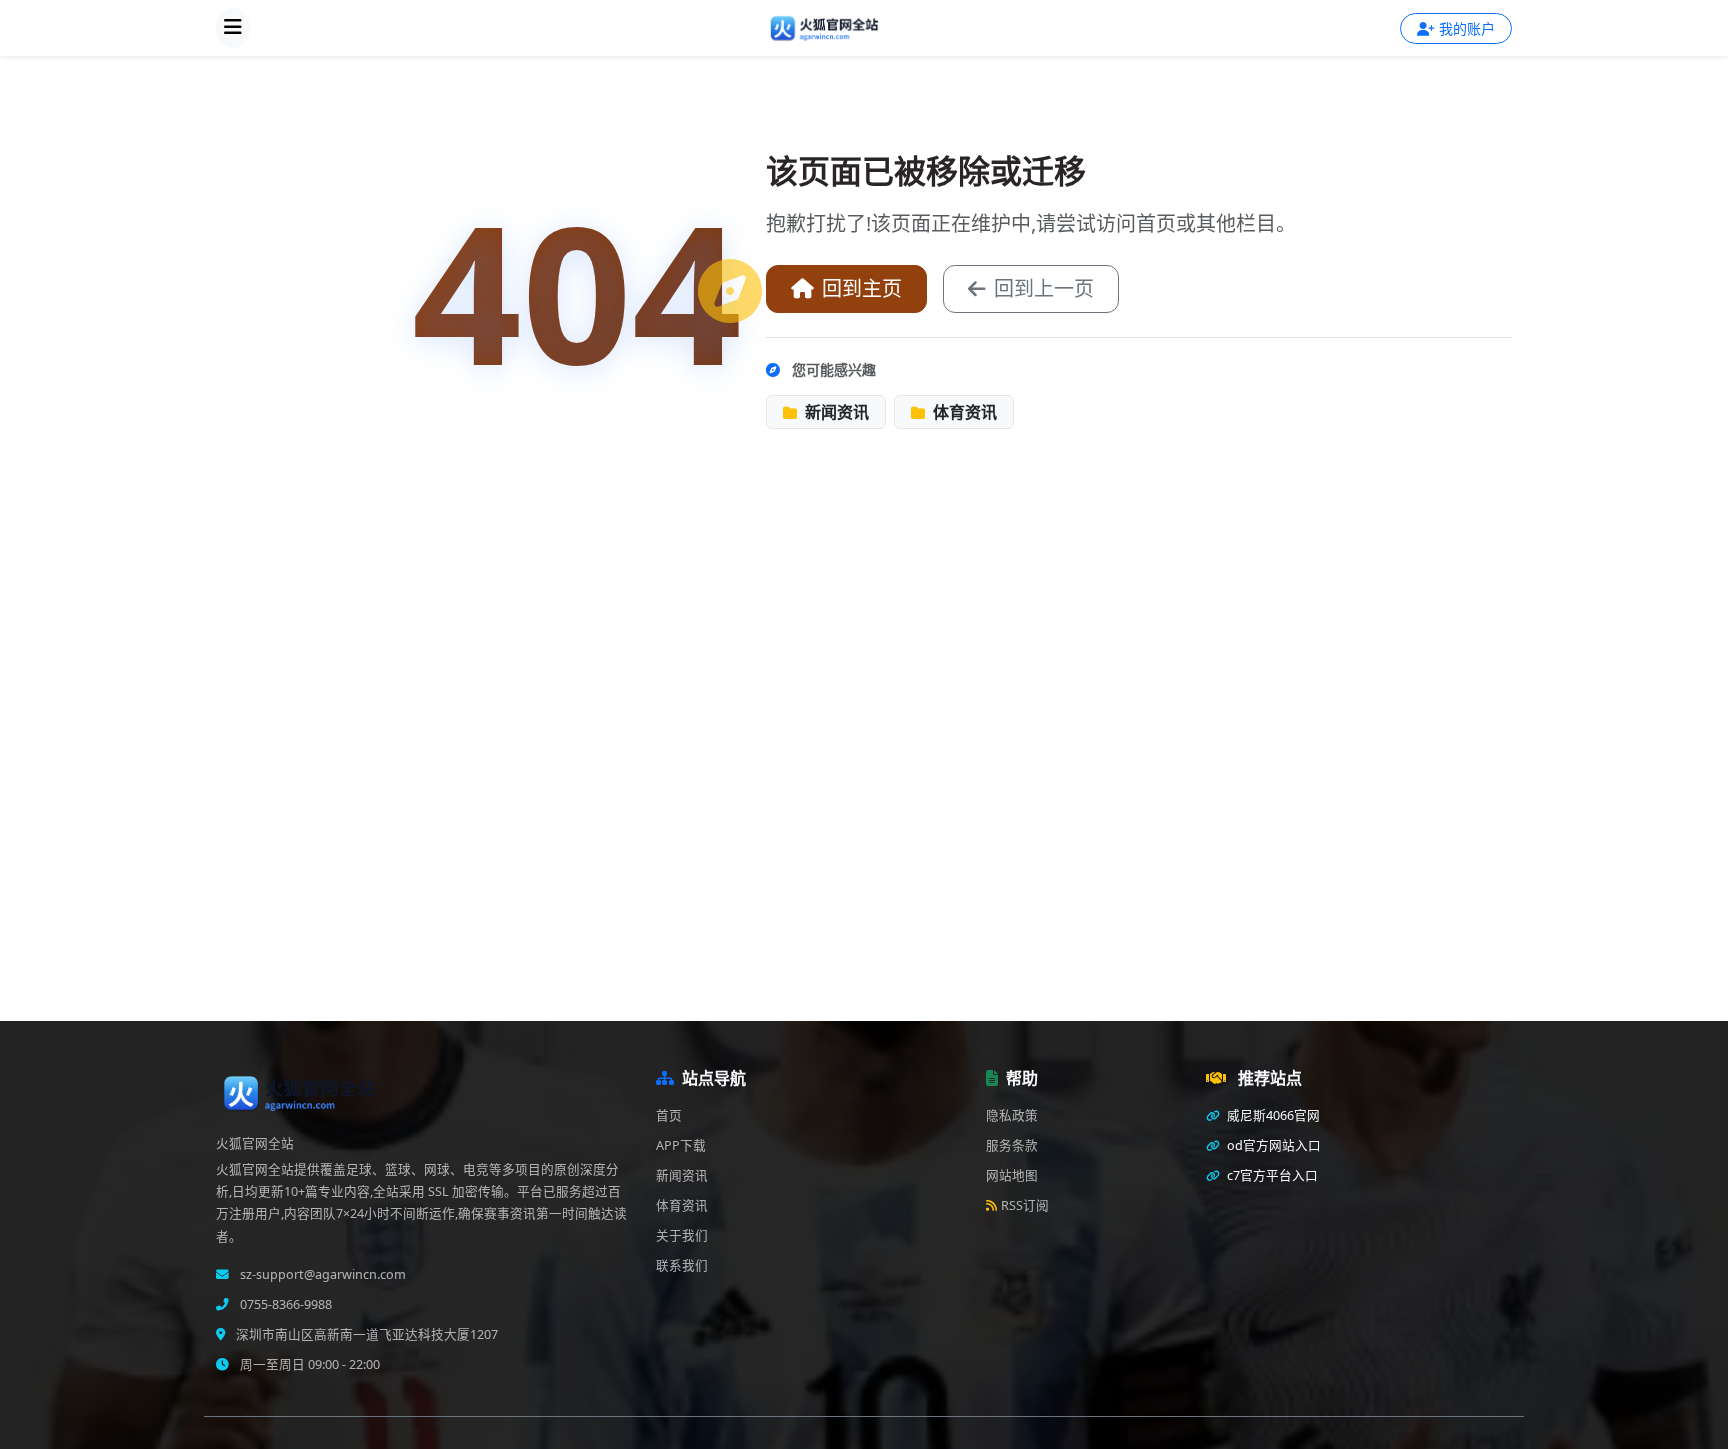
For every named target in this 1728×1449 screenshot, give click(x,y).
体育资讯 (963, 412)
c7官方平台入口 (1271, 1175)
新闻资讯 (835, 412)
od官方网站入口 (1272, 1145)
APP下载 (681, 1145)
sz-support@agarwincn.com (321, 1274)
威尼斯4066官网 (1272, 1115)
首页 (669, 1115)
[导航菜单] (233, 28)
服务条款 (1012, 1145)
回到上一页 (1044, 288)
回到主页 (862, 288)
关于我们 (682, 1235)
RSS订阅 (1025, 1205)
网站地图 (1012, 1175)
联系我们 (682, 1265)
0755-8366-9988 (284, 1304)
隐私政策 (1012, 1115)
